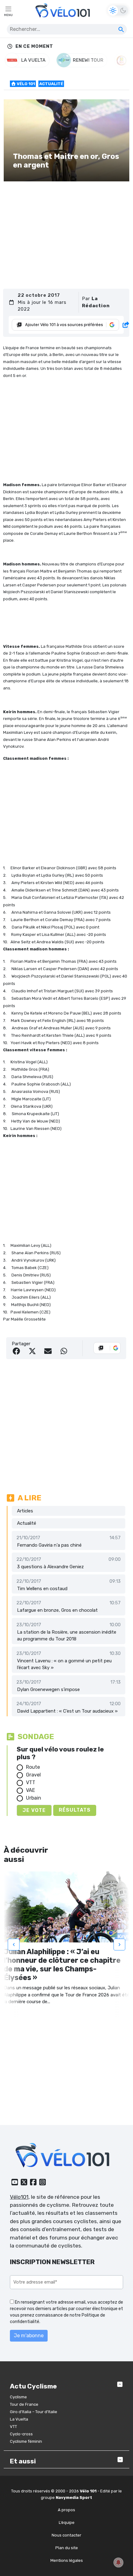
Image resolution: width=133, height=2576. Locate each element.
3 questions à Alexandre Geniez (50, 1567)
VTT (31, 1782)
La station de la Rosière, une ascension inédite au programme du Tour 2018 (67, 1636)
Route (33, 1767)
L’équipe (67, 2522)
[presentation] (14, 1945)
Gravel (33, 1775)
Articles (25, 1511)
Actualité (51, 84)
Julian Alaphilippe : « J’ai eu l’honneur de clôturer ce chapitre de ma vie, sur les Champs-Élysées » (62, 1965)
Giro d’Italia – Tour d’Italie (34, 2412)
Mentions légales (67, 2560)
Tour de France (24, 2404)
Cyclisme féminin (26, 2441)
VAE (30, 1790)
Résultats (75, 1810)
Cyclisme (18, 2397)
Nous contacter (66, 2535)
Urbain (34, 1798)
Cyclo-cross (21, 2434)
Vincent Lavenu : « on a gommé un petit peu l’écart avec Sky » (64, 1664)
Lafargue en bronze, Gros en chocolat (57, 1610)
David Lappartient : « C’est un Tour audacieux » (67, 1711)
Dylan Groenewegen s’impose (48, 1689)
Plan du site (67, 2548)
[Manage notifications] (118, 2562)
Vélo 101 (25, 84)
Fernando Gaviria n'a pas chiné (49, 1545)
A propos (66, 2510)
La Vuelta (19, 2419)
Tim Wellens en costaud (42, 1589)
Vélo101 (19, 2197)
